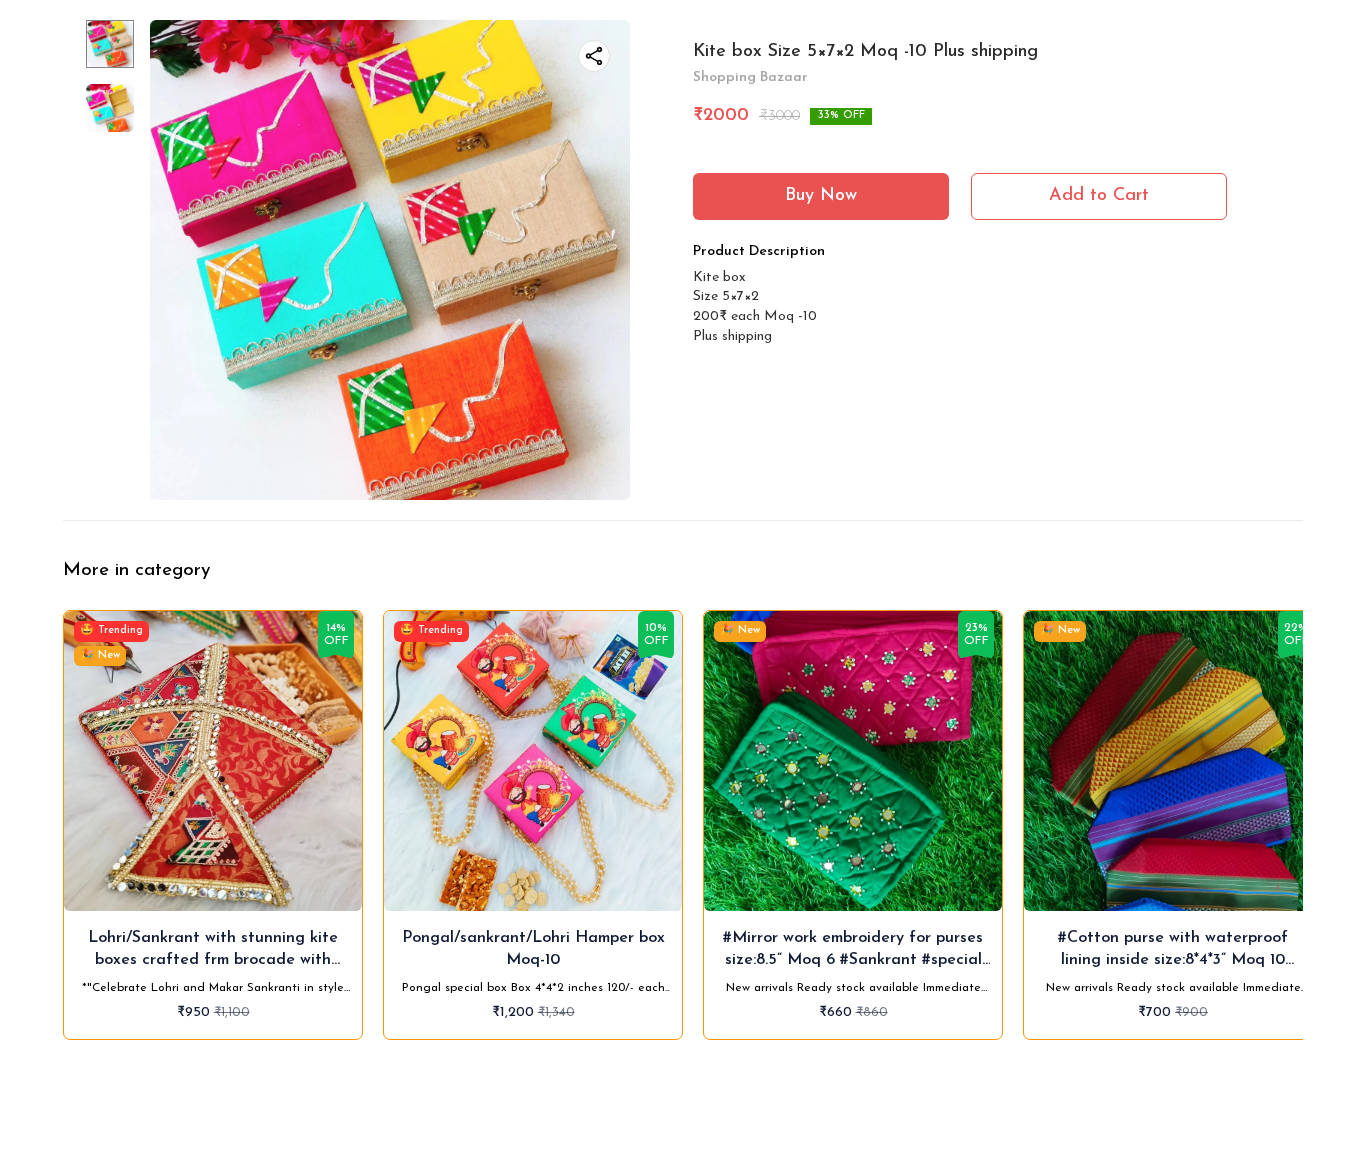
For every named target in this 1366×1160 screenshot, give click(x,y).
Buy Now (821, 196)
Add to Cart (1099, 196)
